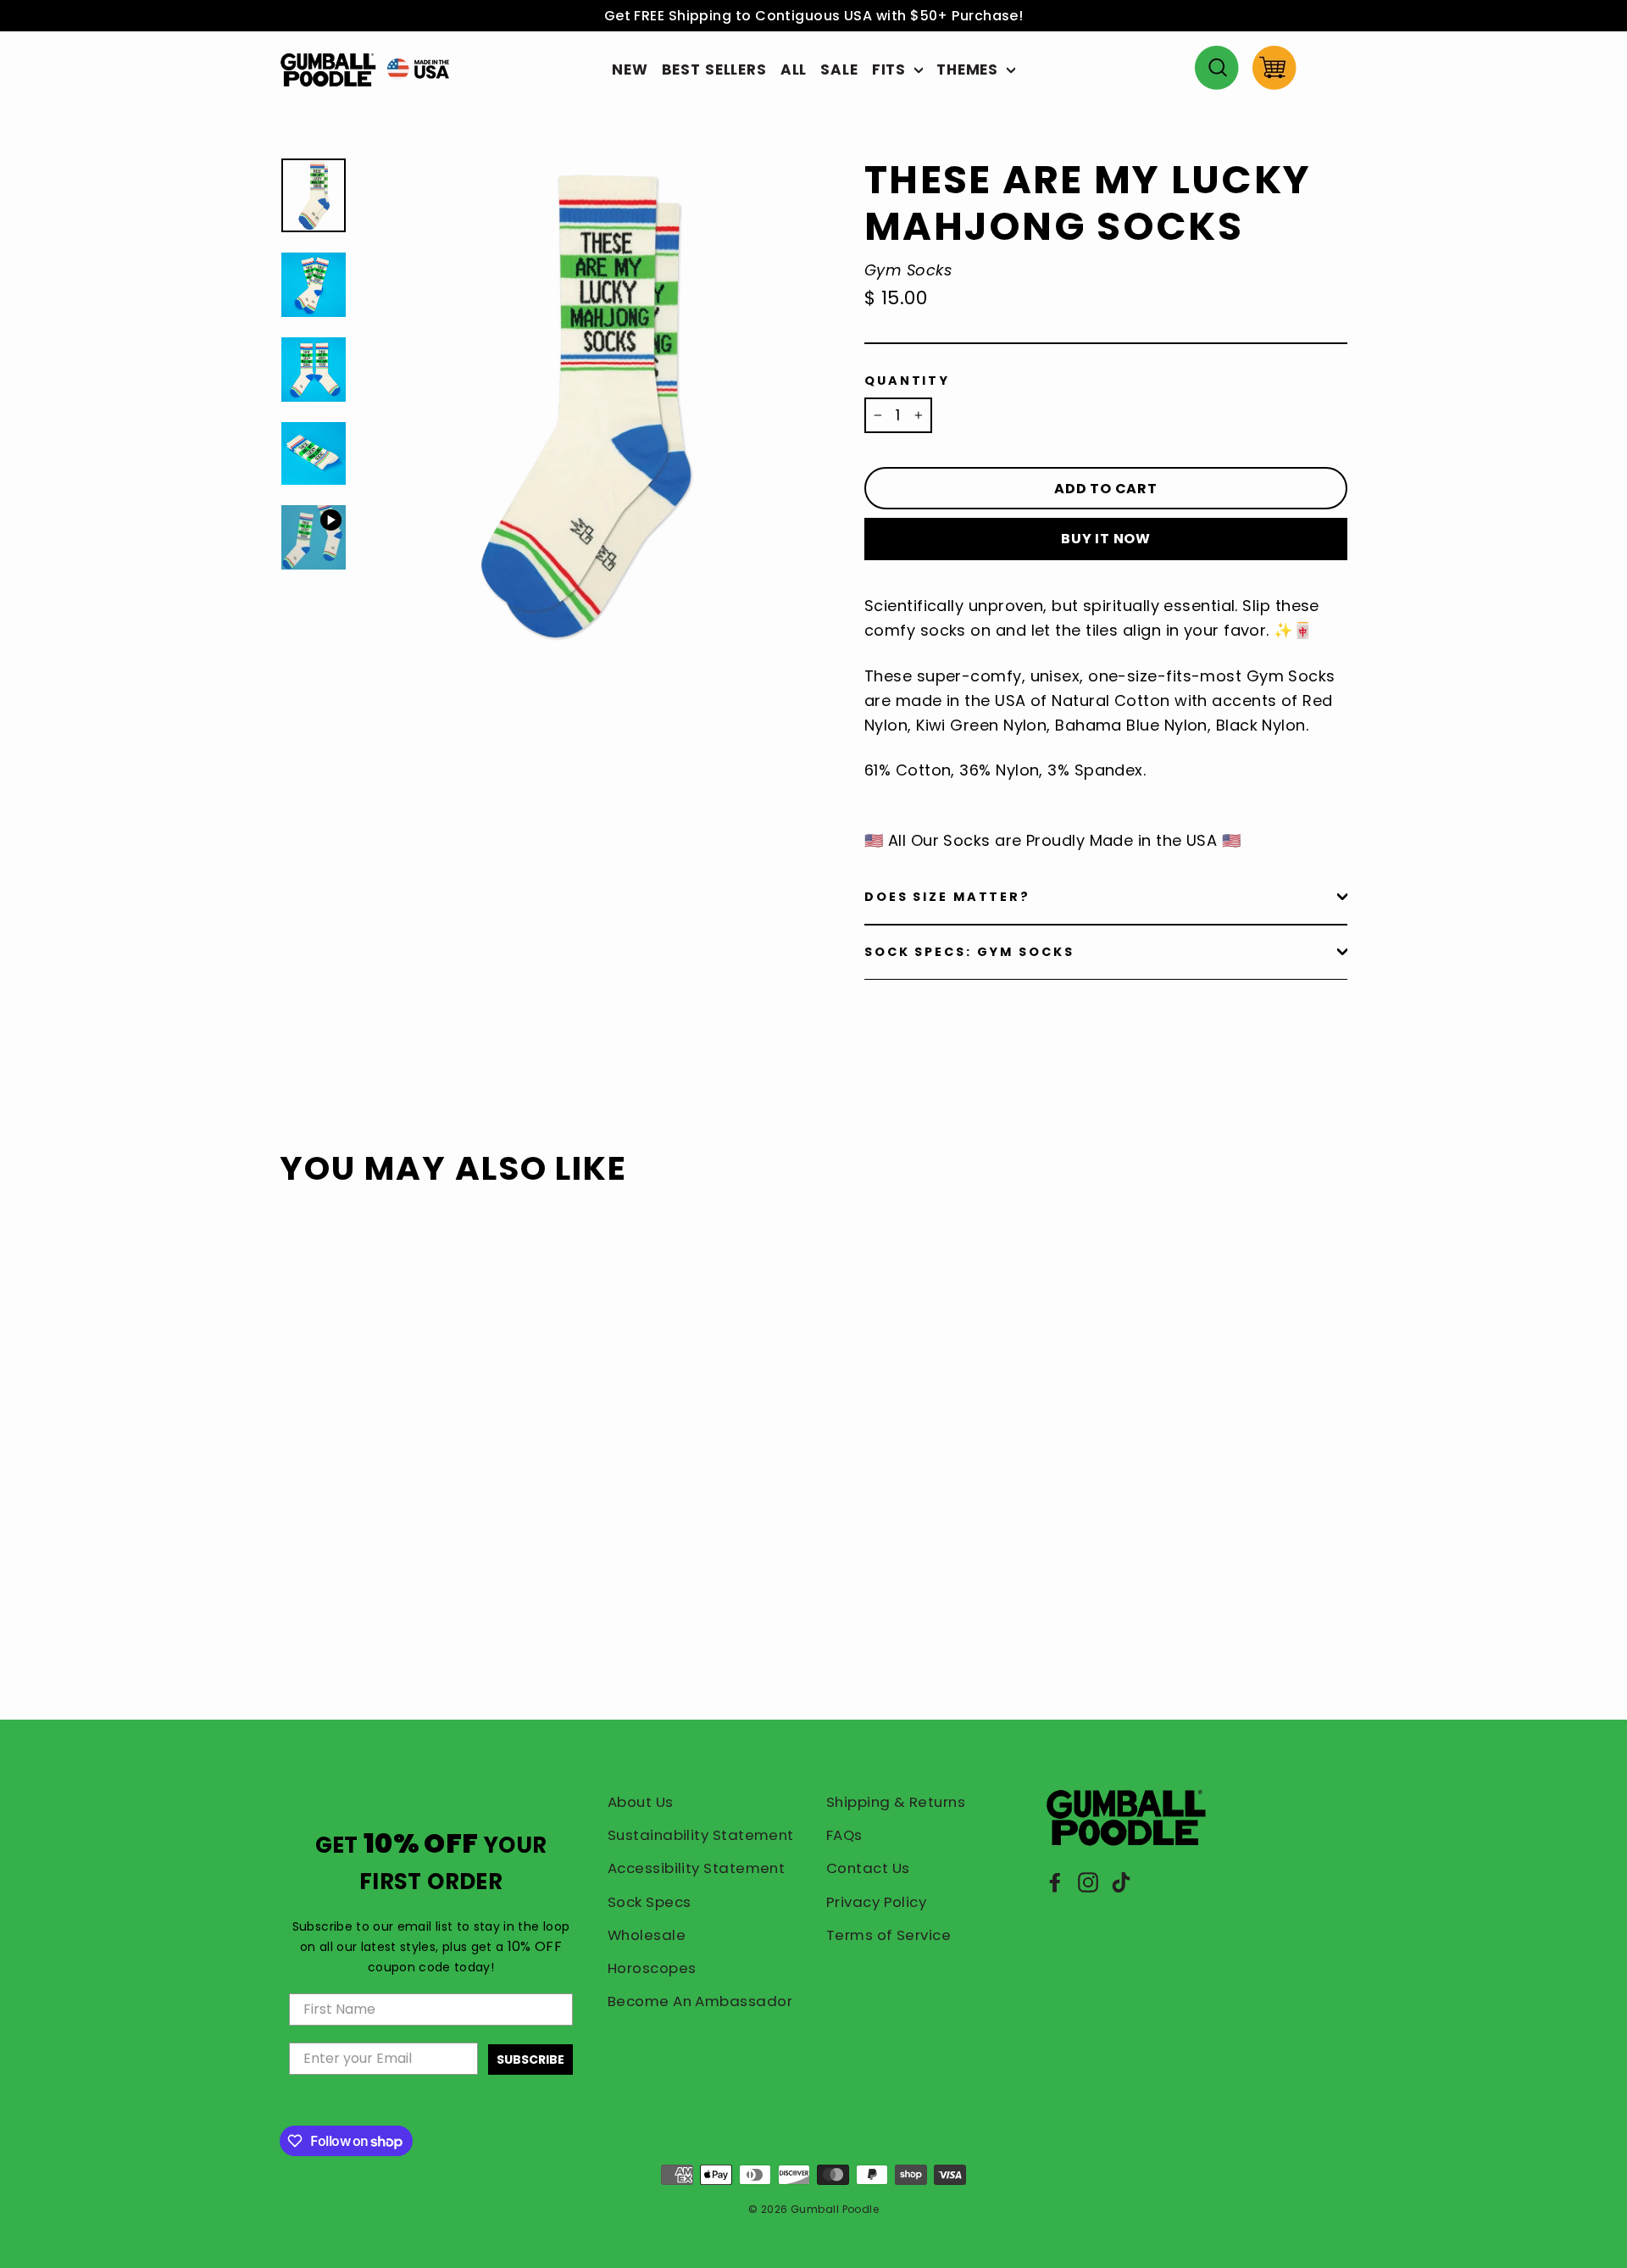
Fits (891, 69)
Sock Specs (650, 1902)
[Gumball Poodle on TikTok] (1121, 1881)
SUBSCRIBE (530, 2060)
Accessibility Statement (696, 1868)
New (630, 69)
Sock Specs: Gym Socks (969, 952)
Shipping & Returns (896, 1802)
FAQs (844, 1835)
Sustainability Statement (701, 1835)
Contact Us (868, 1868)
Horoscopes (652, 1968)
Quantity (907, 381)
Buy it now (1106, 539)
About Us (641, 1802)
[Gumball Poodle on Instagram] (1088, 1881)
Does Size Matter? (947, 897)
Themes (969, 69)
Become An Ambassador (700, 2001)
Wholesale (647, 1935)
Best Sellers (714, 69)
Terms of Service (888, 1935)
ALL (794, 69)
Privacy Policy (876, 1902)
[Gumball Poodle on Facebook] (1055, 1881)
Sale (839, 69)
